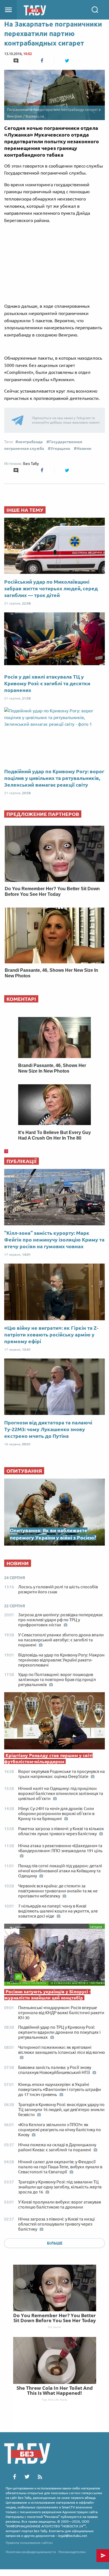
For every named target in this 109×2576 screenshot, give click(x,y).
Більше (55, 2243)
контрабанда (30, 442)
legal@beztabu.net (73, 2536)
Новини (84, 448)
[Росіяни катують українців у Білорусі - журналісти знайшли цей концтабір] (54, 1956)
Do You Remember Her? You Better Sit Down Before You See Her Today (54, 2318)
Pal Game (54, 2327)
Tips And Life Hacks (54, 2400)
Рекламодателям (72, 2552)
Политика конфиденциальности (31, 2552)
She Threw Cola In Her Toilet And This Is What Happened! (55, 2390)
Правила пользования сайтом (29, 2543)
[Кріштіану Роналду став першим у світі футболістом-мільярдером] (54, 1722)
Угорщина (60, 448)
